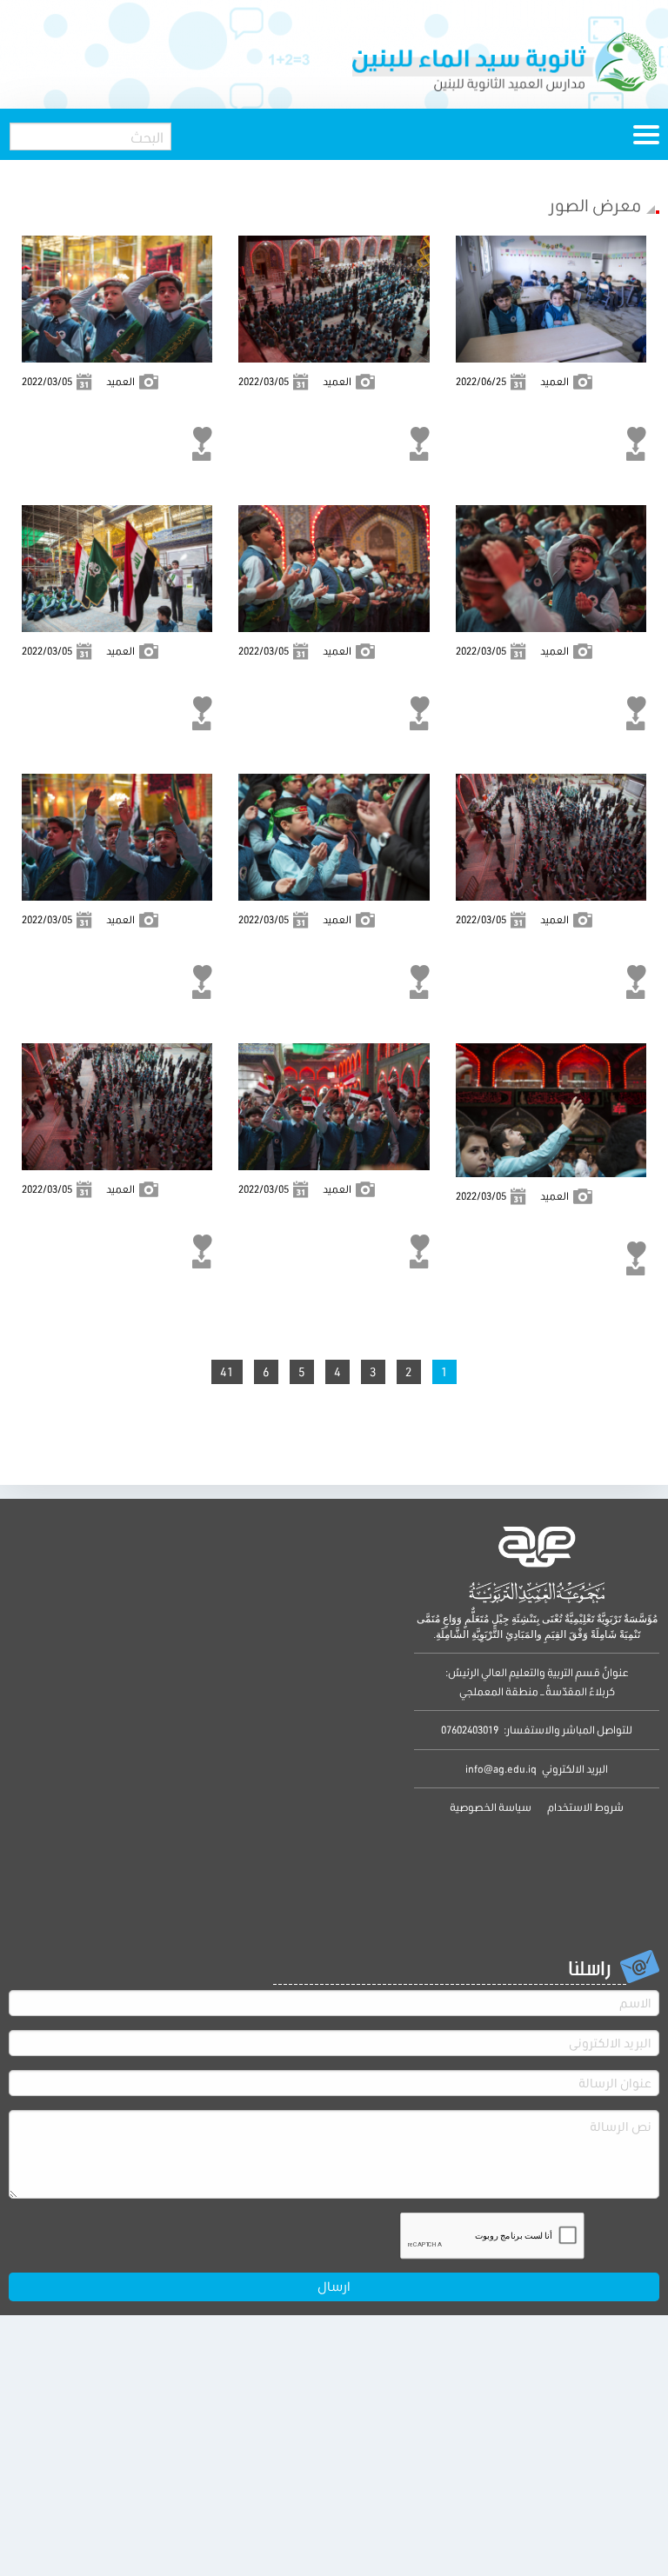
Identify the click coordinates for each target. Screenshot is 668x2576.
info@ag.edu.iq (501, 1769)
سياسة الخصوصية (491, 1807)
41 (227, 1372)
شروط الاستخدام (584, 1807)
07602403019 (470, 1730)
